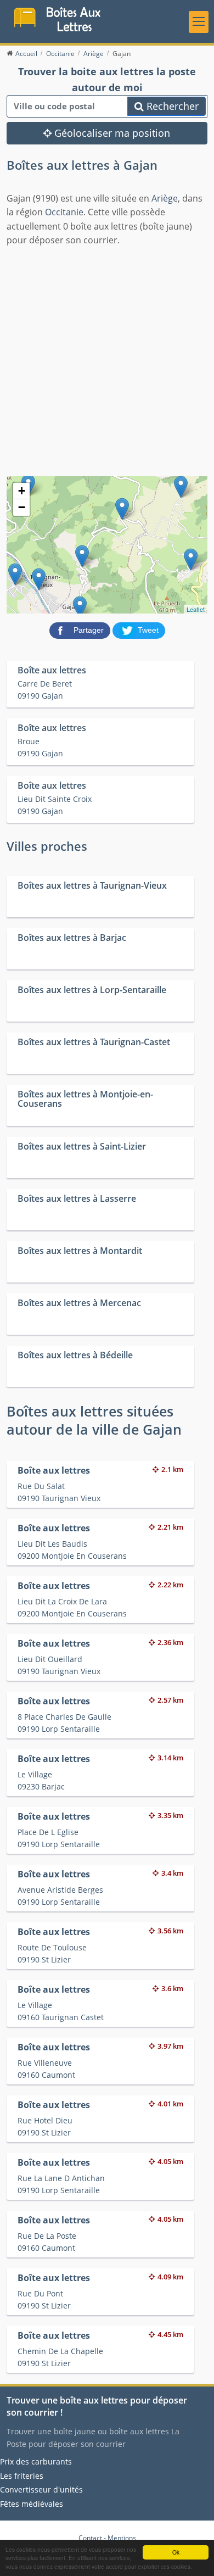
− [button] (22, 507)
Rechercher (171, 106)
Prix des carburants (36, 2461)
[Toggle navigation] (199, 22)
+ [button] (22, 491)
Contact (90, 2538)
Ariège (165, 198)
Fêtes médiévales (32, 2504)
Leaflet (196, 609)
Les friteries (22, 2476)
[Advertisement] (107, 360)
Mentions (122, 2538)
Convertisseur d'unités (41, 2489)
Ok (176, 2552)
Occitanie (64, 212)
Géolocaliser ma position (111, 133)
